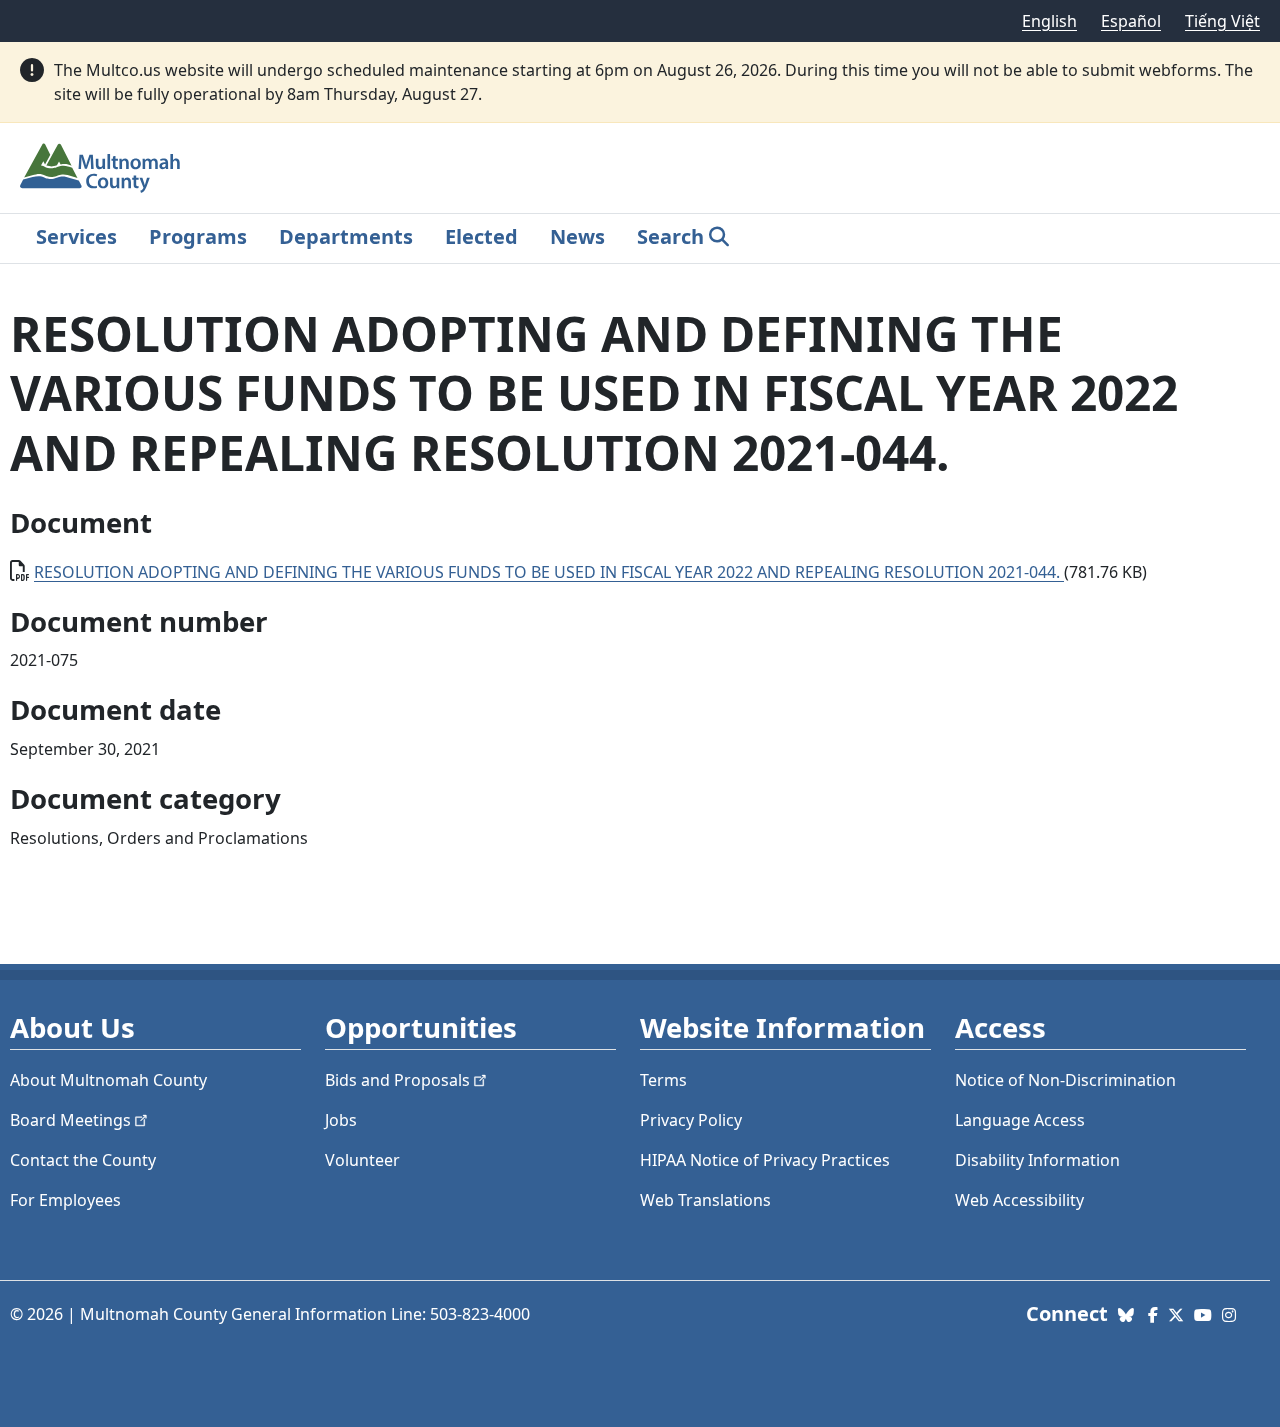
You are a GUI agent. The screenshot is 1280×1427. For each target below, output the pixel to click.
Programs (198, 236)
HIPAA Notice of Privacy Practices (765, 1160)
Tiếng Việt (1222, 21)
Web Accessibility (1019, 1200)
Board (70, 1120)
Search (670, 236)
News (577, 236)
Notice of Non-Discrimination (1065, 1080)
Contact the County (83, 1160)
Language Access (1020, 1120)
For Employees (65, 1200)
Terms (663, 1080)
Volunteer (362, 1160)
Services (76, 236)
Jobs (341, 1120)
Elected (481, 236)
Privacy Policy (691, 1120)
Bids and (397, 1080)
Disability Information (1037, 1160)
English (1049, 21)
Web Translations (705, 1200)
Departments (346, 236)
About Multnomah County (108, 1080)
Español (1131, 21)
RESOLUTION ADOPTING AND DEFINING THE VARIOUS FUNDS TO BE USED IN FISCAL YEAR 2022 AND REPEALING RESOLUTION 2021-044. (549, 572)
